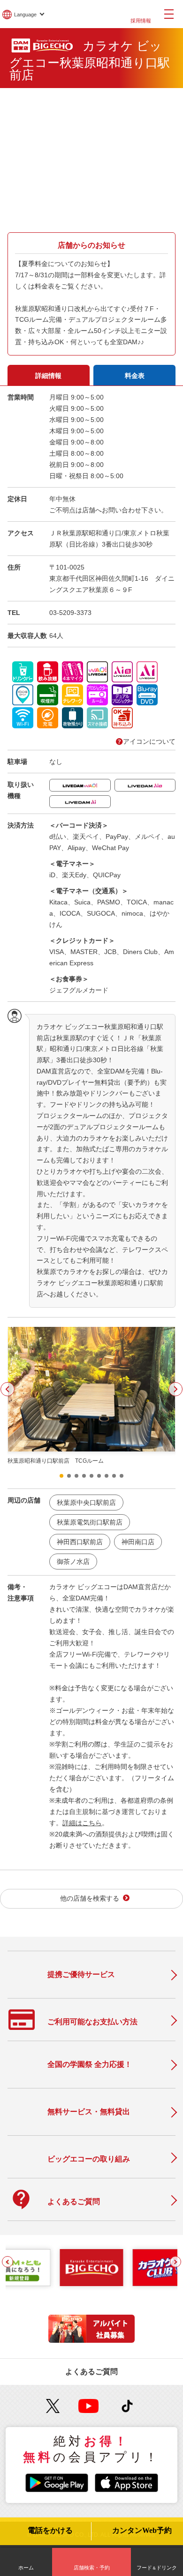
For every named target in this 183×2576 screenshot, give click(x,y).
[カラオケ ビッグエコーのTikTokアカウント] (127, 2406)
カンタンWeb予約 (142, 2531)
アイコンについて (149, 741)
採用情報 (141, 21)
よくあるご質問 (91, 2372)
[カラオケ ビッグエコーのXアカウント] (53, 2406)
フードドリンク (157, 2568)
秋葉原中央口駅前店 (86, 1503)
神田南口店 (138, 1542)
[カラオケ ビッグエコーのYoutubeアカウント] (88, 2406)
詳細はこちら (82, 1823)
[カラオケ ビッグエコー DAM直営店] (92, 2268)
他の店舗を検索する (90, 1899)
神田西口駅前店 (80, 1542)
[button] (8, 1389)
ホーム (26, 2568)
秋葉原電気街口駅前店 (90, 1522)
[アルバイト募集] (91, 2340)
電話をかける (50, 2531)
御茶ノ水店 (73, 1562)
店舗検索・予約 (92, 2568)
